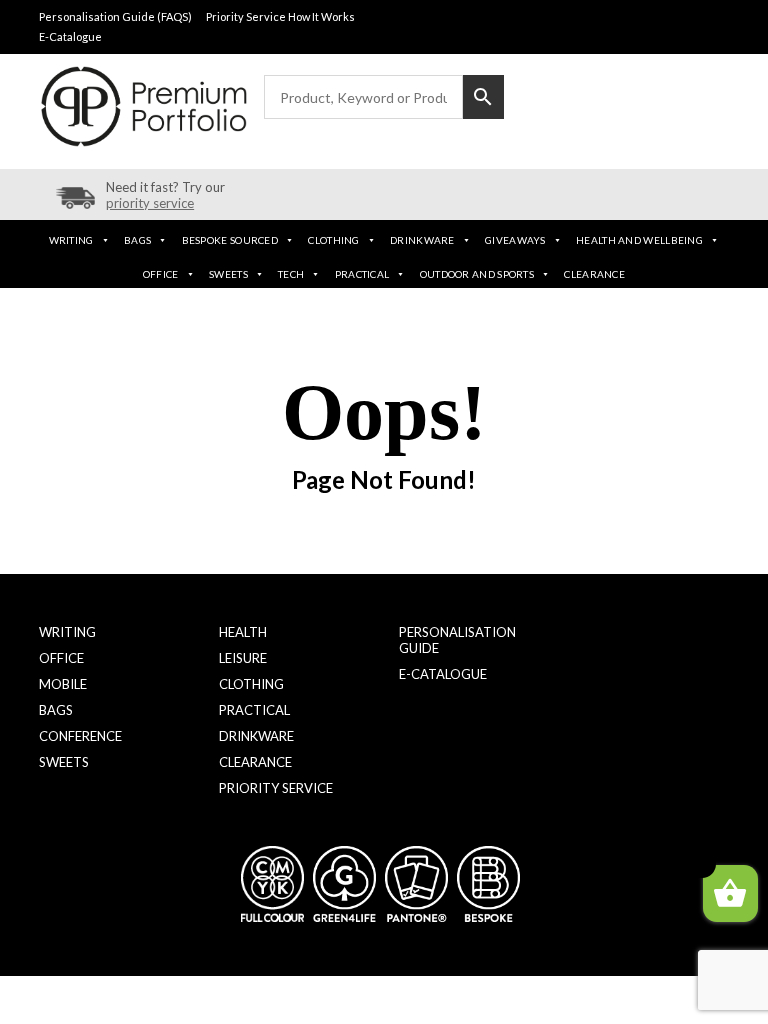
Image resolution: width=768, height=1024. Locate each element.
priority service (150, 203)
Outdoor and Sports (477, 274)
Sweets (228, 274)
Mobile (63, 684)
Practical (362, 274)
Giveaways (515, 240)
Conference (80, 736)
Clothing (333, 240)
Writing (71, 240)
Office (161, 274)
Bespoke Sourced (230, 240)
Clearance (594, 274)
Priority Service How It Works (280, 16)
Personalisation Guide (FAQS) (115, 16)
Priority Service (276, 788)
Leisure (243, 658)
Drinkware (422, 240)
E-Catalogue (70, 36)
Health (243, 632)
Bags (137, 240)
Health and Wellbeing (639, 240)
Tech (291, 274)
